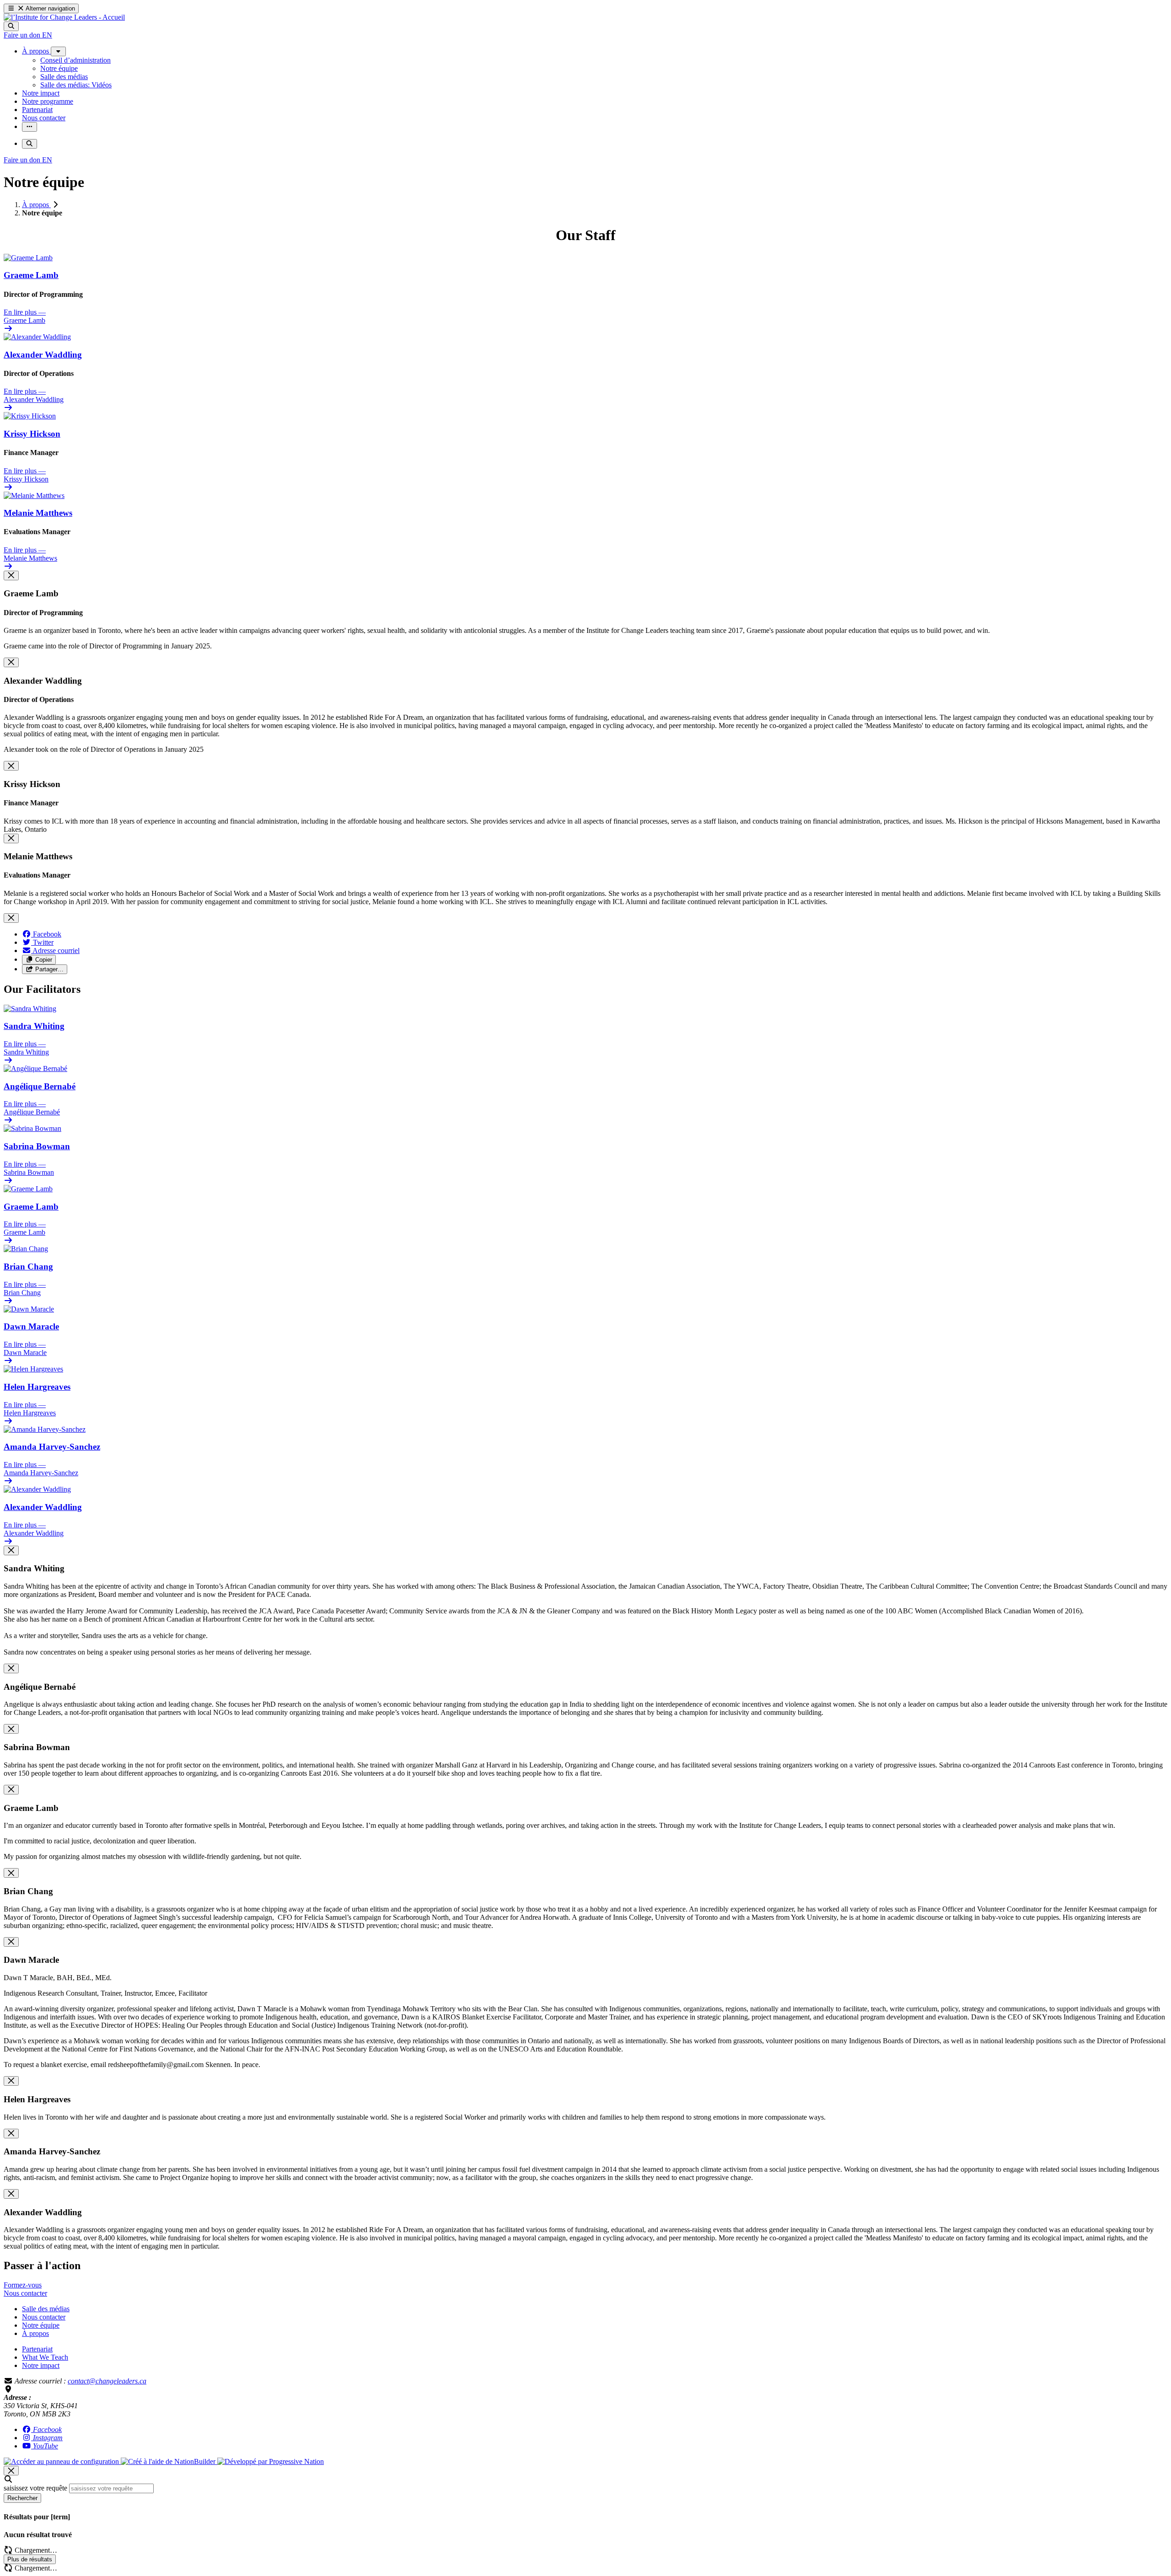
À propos (36, 205)
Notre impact (41, 2365)
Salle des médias (46, 2309)
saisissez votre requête (35, 2488)
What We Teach (45, 2357)
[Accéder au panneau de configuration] (62, 2461)
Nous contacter (44, 2317)
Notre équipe (41, 2325)
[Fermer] (11, 576)
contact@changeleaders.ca (107, 2381)
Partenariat (37, 2349)
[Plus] (58, 51)
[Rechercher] (11, 26)
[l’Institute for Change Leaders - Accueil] (64, 17)
